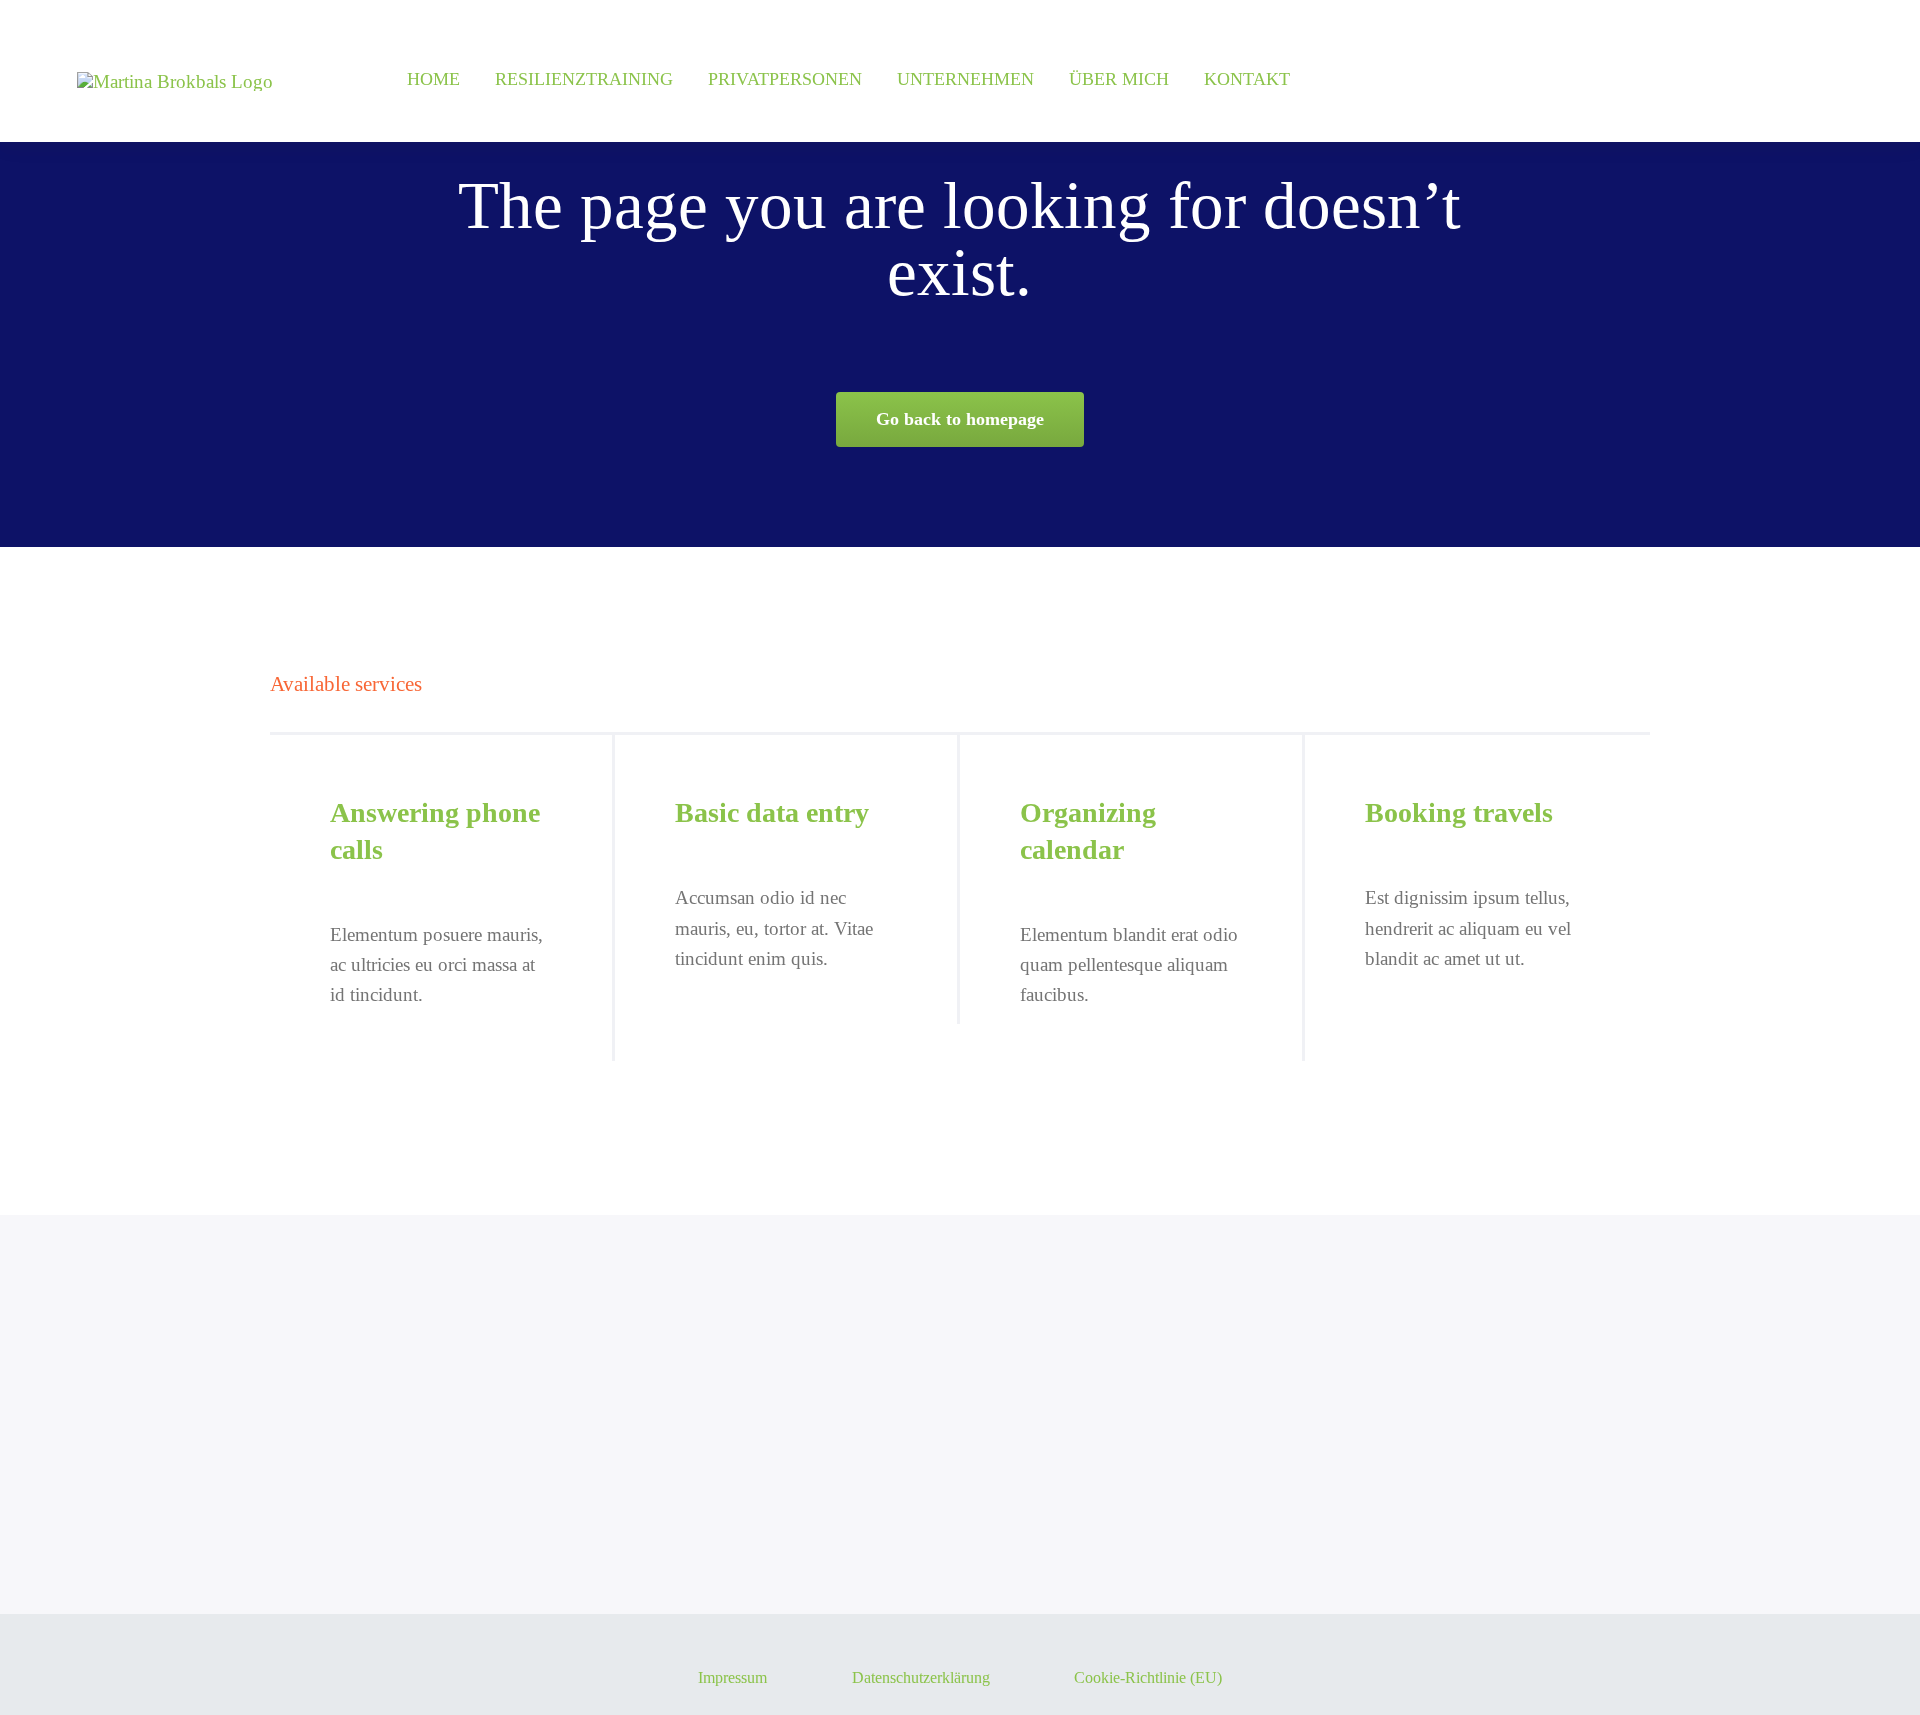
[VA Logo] (175, 81)
